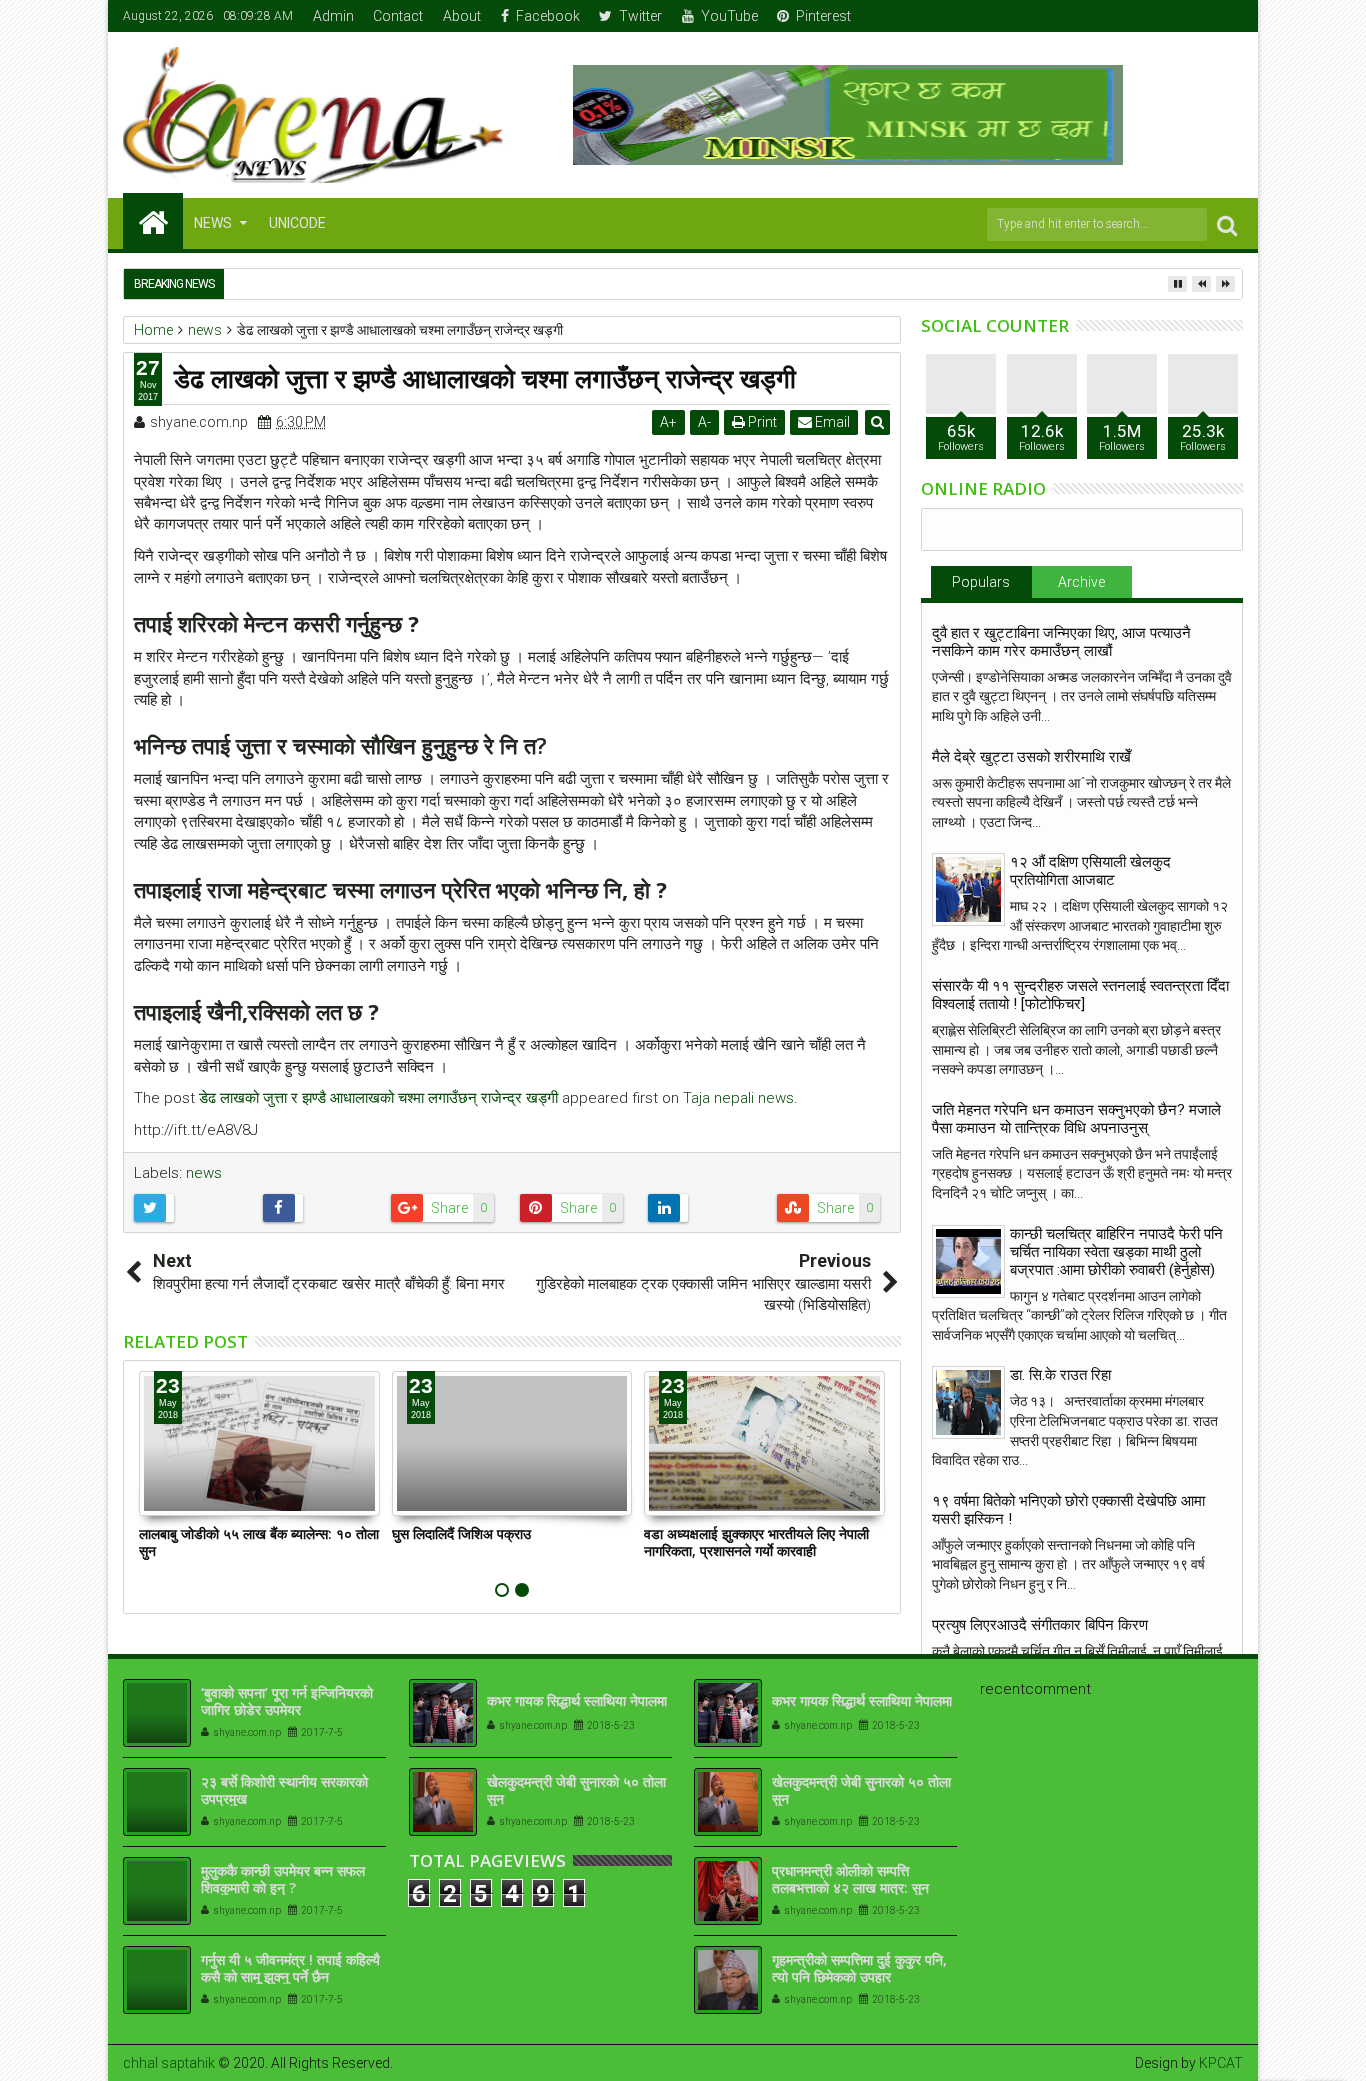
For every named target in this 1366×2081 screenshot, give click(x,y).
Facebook (548, 16)
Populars (981, 582)
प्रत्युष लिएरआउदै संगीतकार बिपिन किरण (1040, 1625)
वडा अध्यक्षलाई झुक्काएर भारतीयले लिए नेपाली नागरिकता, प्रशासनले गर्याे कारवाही (756, 1542)
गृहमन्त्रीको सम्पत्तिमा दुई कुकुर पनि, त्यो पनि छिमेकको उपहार (859, 1968)
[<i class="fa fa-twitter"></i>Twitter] (1167, 16)
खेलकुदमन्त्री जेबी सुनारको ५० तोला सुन (576, 1790)
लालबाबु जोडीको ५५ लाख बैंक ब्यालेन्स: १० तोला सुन (259, 1542)
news (204, 1173)
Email (831, 422)
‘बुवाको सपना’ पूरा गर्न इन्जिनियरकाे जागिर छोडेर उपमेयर (287, 1701)
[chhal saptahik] (153, 221)
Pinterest (823, 16)
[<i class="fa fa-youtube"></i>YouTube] (1198, 16)
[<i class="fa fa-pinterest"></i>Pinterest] (1229, 16)
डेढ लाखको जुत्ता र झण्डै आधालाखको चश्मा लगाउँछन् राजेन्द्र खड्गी (378, 1098)
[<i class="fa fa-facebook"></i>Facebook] (1136, 16)
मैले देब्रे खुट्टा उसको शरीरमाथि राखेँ (1031, 757)
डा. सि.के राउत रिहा (1060, 1375)
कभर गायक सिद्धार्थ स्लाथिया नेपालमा (577, 1700)
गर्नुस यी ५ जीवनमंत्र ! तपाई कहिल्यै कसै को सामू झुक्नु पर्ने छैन (290, 1968)
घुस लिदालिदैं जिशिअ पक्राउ (461, 1533)
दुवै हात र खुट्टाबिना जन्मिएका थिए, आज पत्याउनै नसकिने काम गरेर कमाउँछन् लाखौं (1061, 642)
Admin (333, 16)
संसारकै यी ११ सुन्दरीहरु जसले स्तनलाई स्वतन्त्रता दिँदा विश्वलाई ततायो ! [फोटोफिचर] (1080, 995)
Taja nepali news (738, 1098)
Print (761, 422)
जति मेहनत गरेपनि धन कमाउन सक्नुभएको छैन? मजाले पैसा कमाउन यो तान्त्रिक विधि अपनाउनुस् (1076, 1119)
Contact (398, 16)
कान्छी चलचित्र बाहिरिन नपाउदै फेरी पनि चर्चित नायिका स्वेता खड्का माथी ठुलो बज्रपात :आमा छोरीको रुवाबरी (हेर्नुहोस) (1116, 1252)
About (462, 16)
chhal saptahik (169, 2063)
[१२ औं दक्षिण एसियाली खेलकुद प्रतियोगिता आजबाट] (968, 889)
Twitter (640, 16)
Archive (1081, 582)
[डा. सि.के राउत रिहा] (968, 1402)
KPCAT (1221, 2063)
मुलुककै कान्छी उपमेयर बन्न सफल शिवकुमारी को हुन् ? (283, 1879)
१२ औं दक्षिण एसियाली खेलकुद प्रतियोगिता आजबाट (1090, 871)
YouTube (729, 16)
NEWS (213, 223)
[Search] (1227, 224)
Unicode (297, 223)
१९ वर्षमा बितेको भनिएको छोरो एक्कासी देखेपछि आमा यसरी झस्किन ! (1068, 1510)
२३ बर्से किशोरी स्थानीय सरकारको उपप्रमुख (284, 1790)
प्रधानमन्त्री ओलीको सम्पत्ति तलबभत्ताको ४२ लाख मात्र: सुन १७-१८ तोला (850, 1887)
